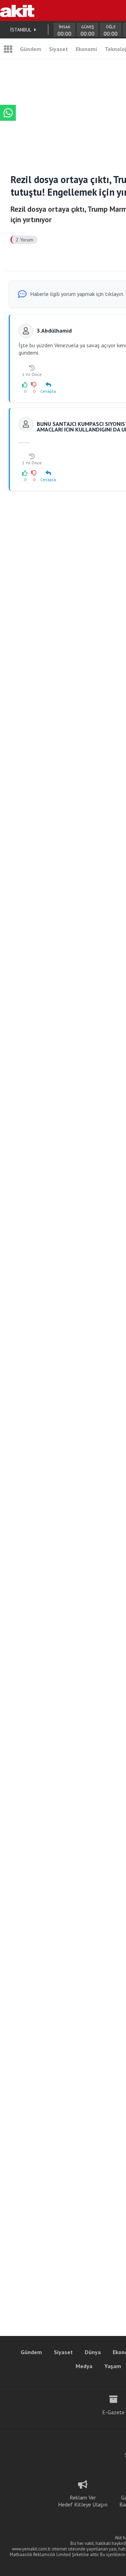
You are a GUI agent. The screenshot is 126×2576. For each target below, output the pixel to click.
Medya (84, 2366)
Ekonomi (86, 49)
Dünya (93, 2352)
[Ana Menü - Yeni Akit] (8, 49)
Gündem (31, 49)
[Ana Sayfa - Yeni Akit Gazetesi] (17, 10)
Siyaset (58, 49)
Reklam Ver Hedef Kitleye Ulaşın (83, 2501)
